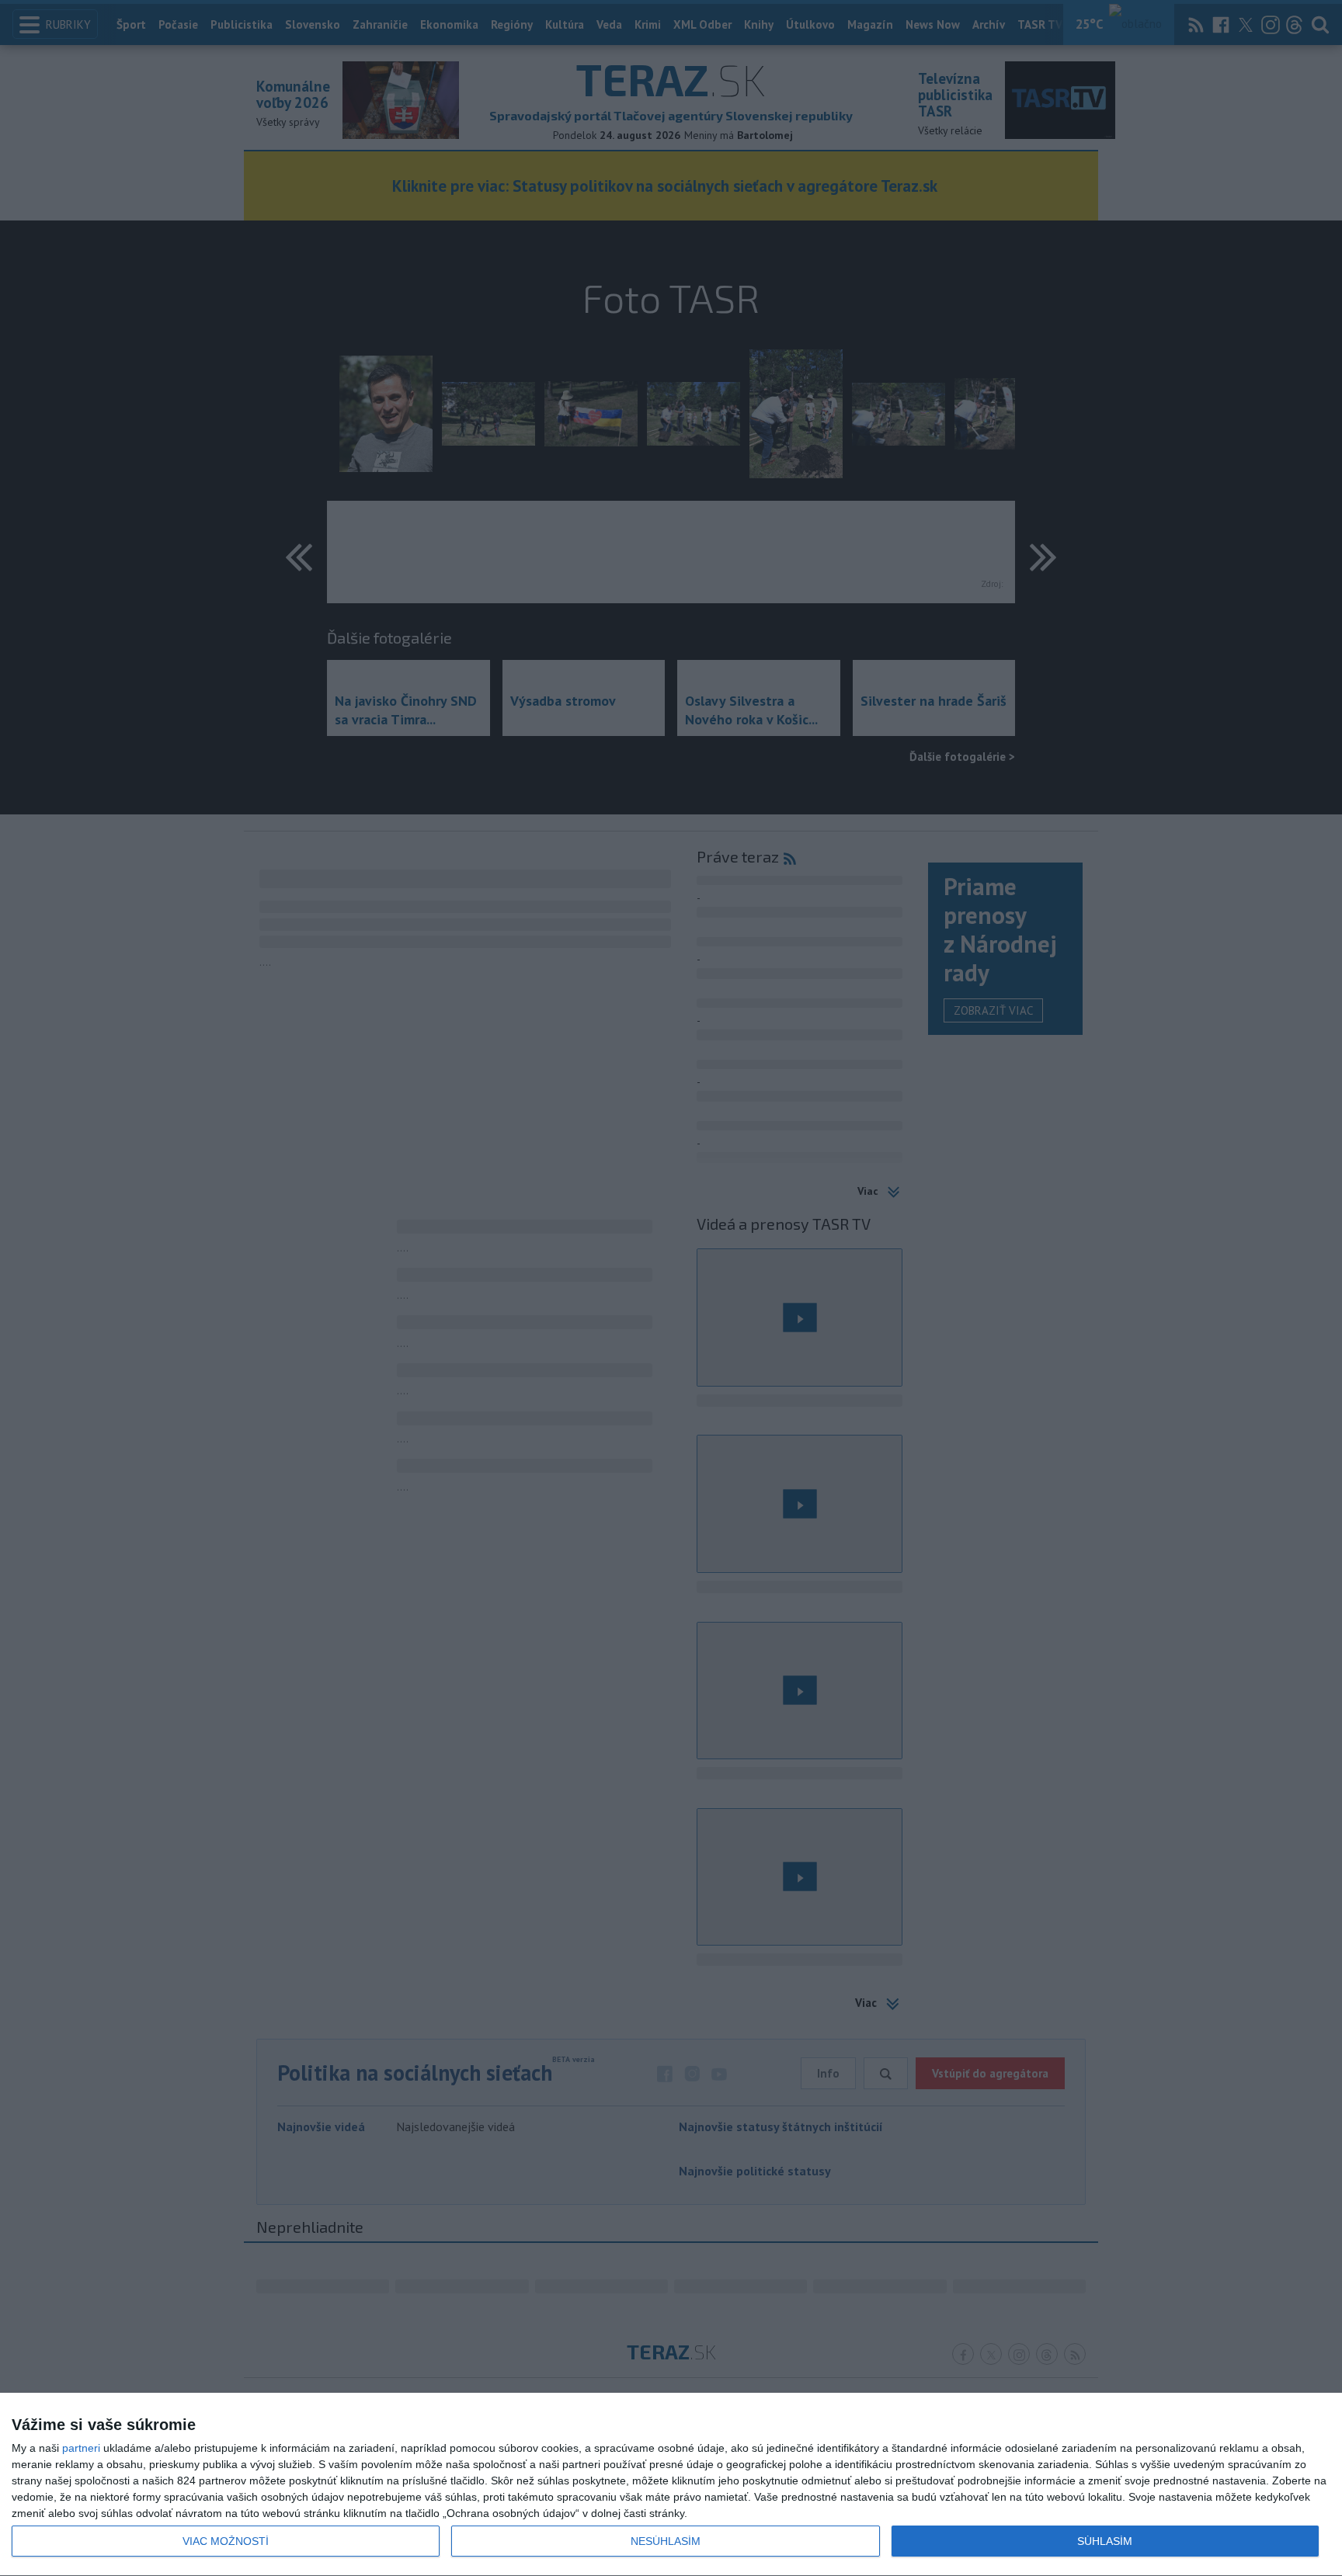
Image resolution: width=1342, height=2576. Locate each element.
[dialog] (671, 2485)
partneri (81, 2448)
